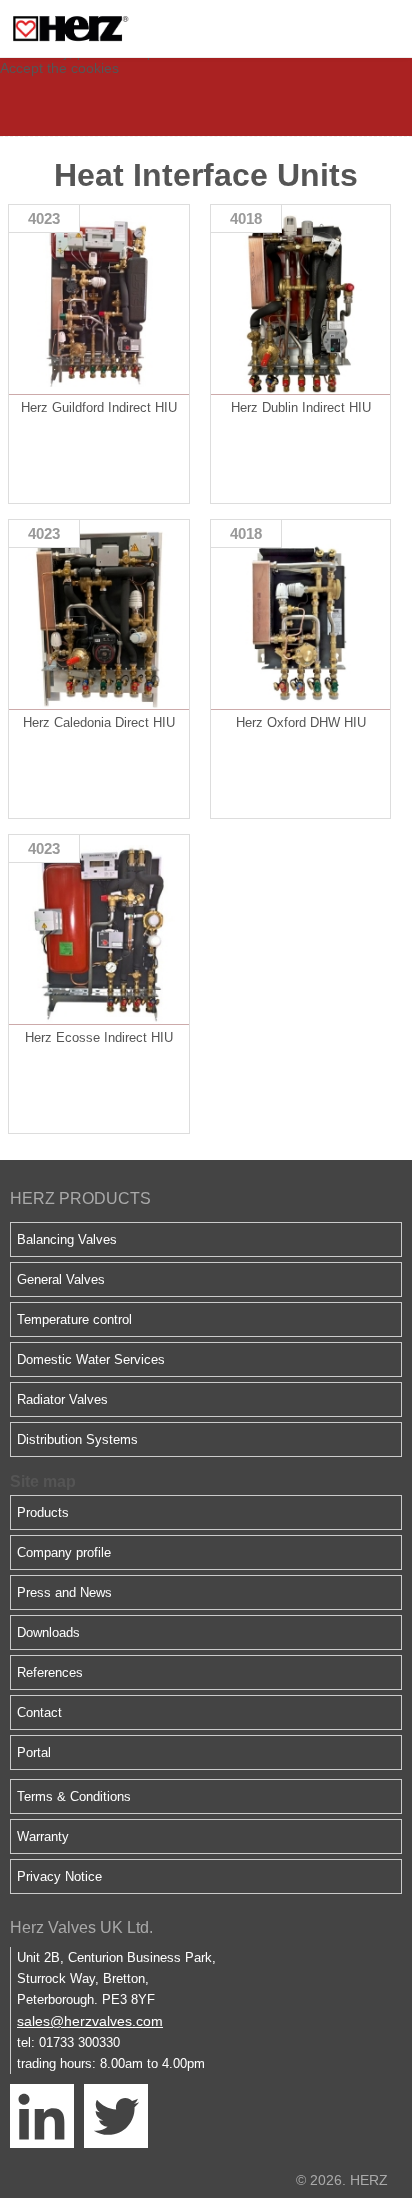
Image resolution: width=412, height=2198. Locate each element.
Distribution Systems (77, 1439)
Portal (34, 1752)
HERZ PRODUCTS (80, 1198)
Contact (39, 1712)
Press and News (64, 1592)
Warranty (43, 1836)
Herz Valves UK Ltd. (81, 1927)
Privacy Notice (59, 1876)
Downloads (48, 1632)
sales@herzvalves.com (90, 2021)
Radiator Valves (62, 1399)
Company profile (64, 1552)
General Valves (61, 1279)
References (50, 1672)
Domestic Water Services (91, 1359)
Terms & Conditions (74, 1796)
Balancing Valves (67, 1239)
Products (43, 1512)
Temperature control (74, 1319)
